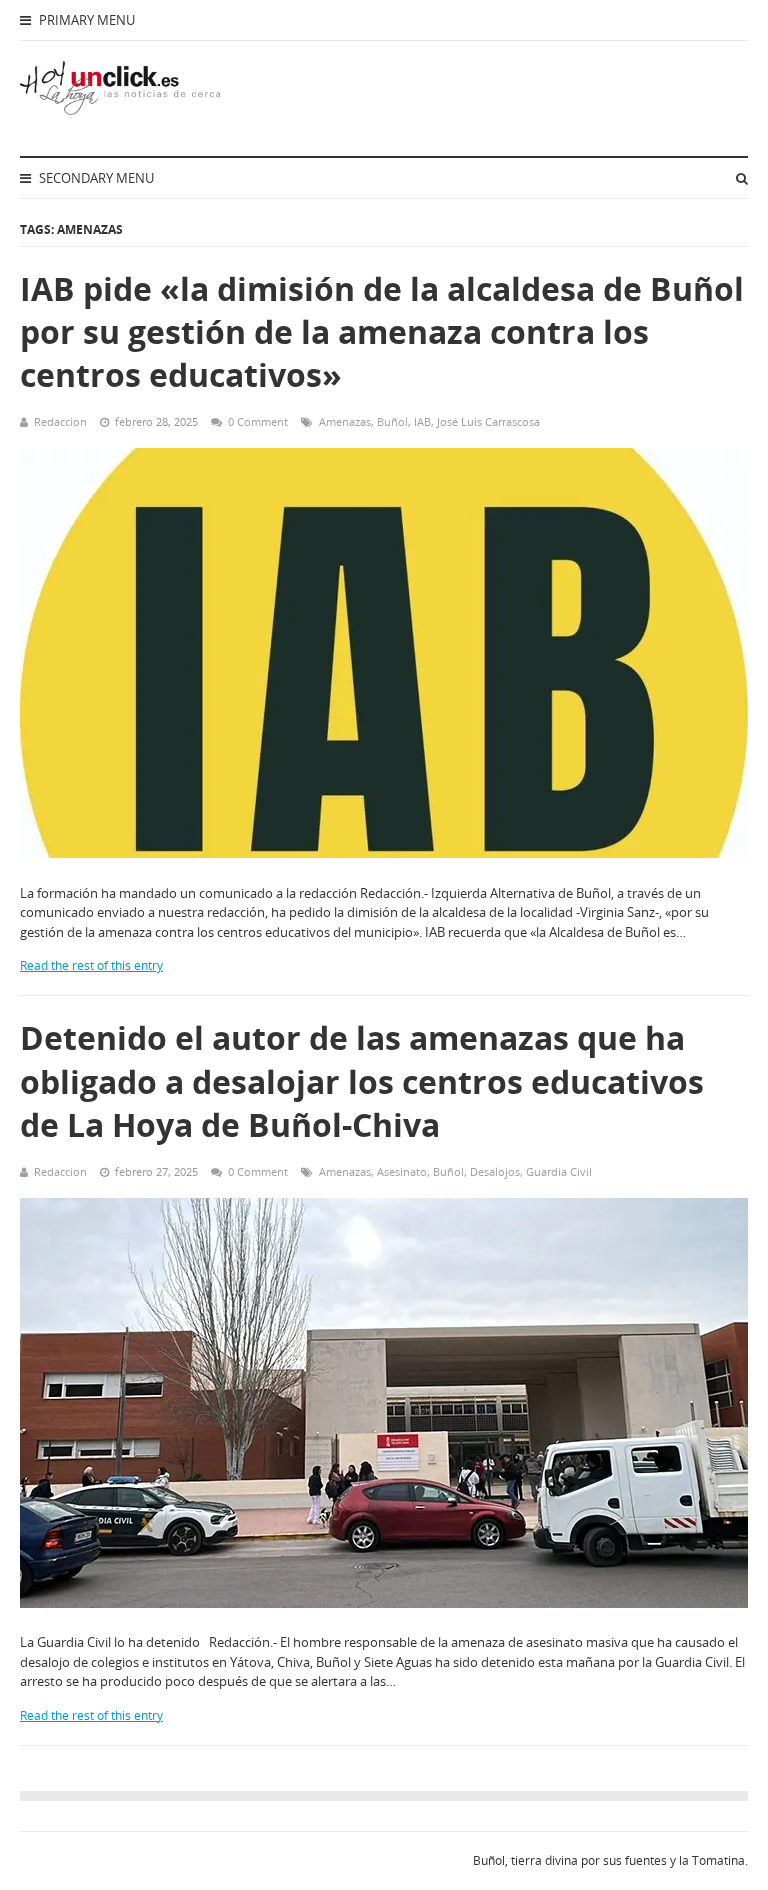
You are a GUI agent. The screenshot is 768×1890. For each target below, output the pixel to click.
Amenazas (345, 421)
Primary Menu (85, 20)
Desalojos (495, 1171)
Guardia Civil (559, 1171)
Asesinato (402, 1171)
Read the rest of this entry (91, 965)
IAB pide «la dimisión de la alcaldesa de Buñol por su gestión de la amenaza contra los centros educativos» (382, 331)
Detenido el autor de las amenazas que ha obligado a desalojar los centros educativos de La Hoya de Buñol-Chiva (362, 1080)
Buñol (392, 421)
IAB (422, 421)
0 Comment (258, 421)
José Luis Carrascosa (488, 421)
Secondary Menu (95, 178)
